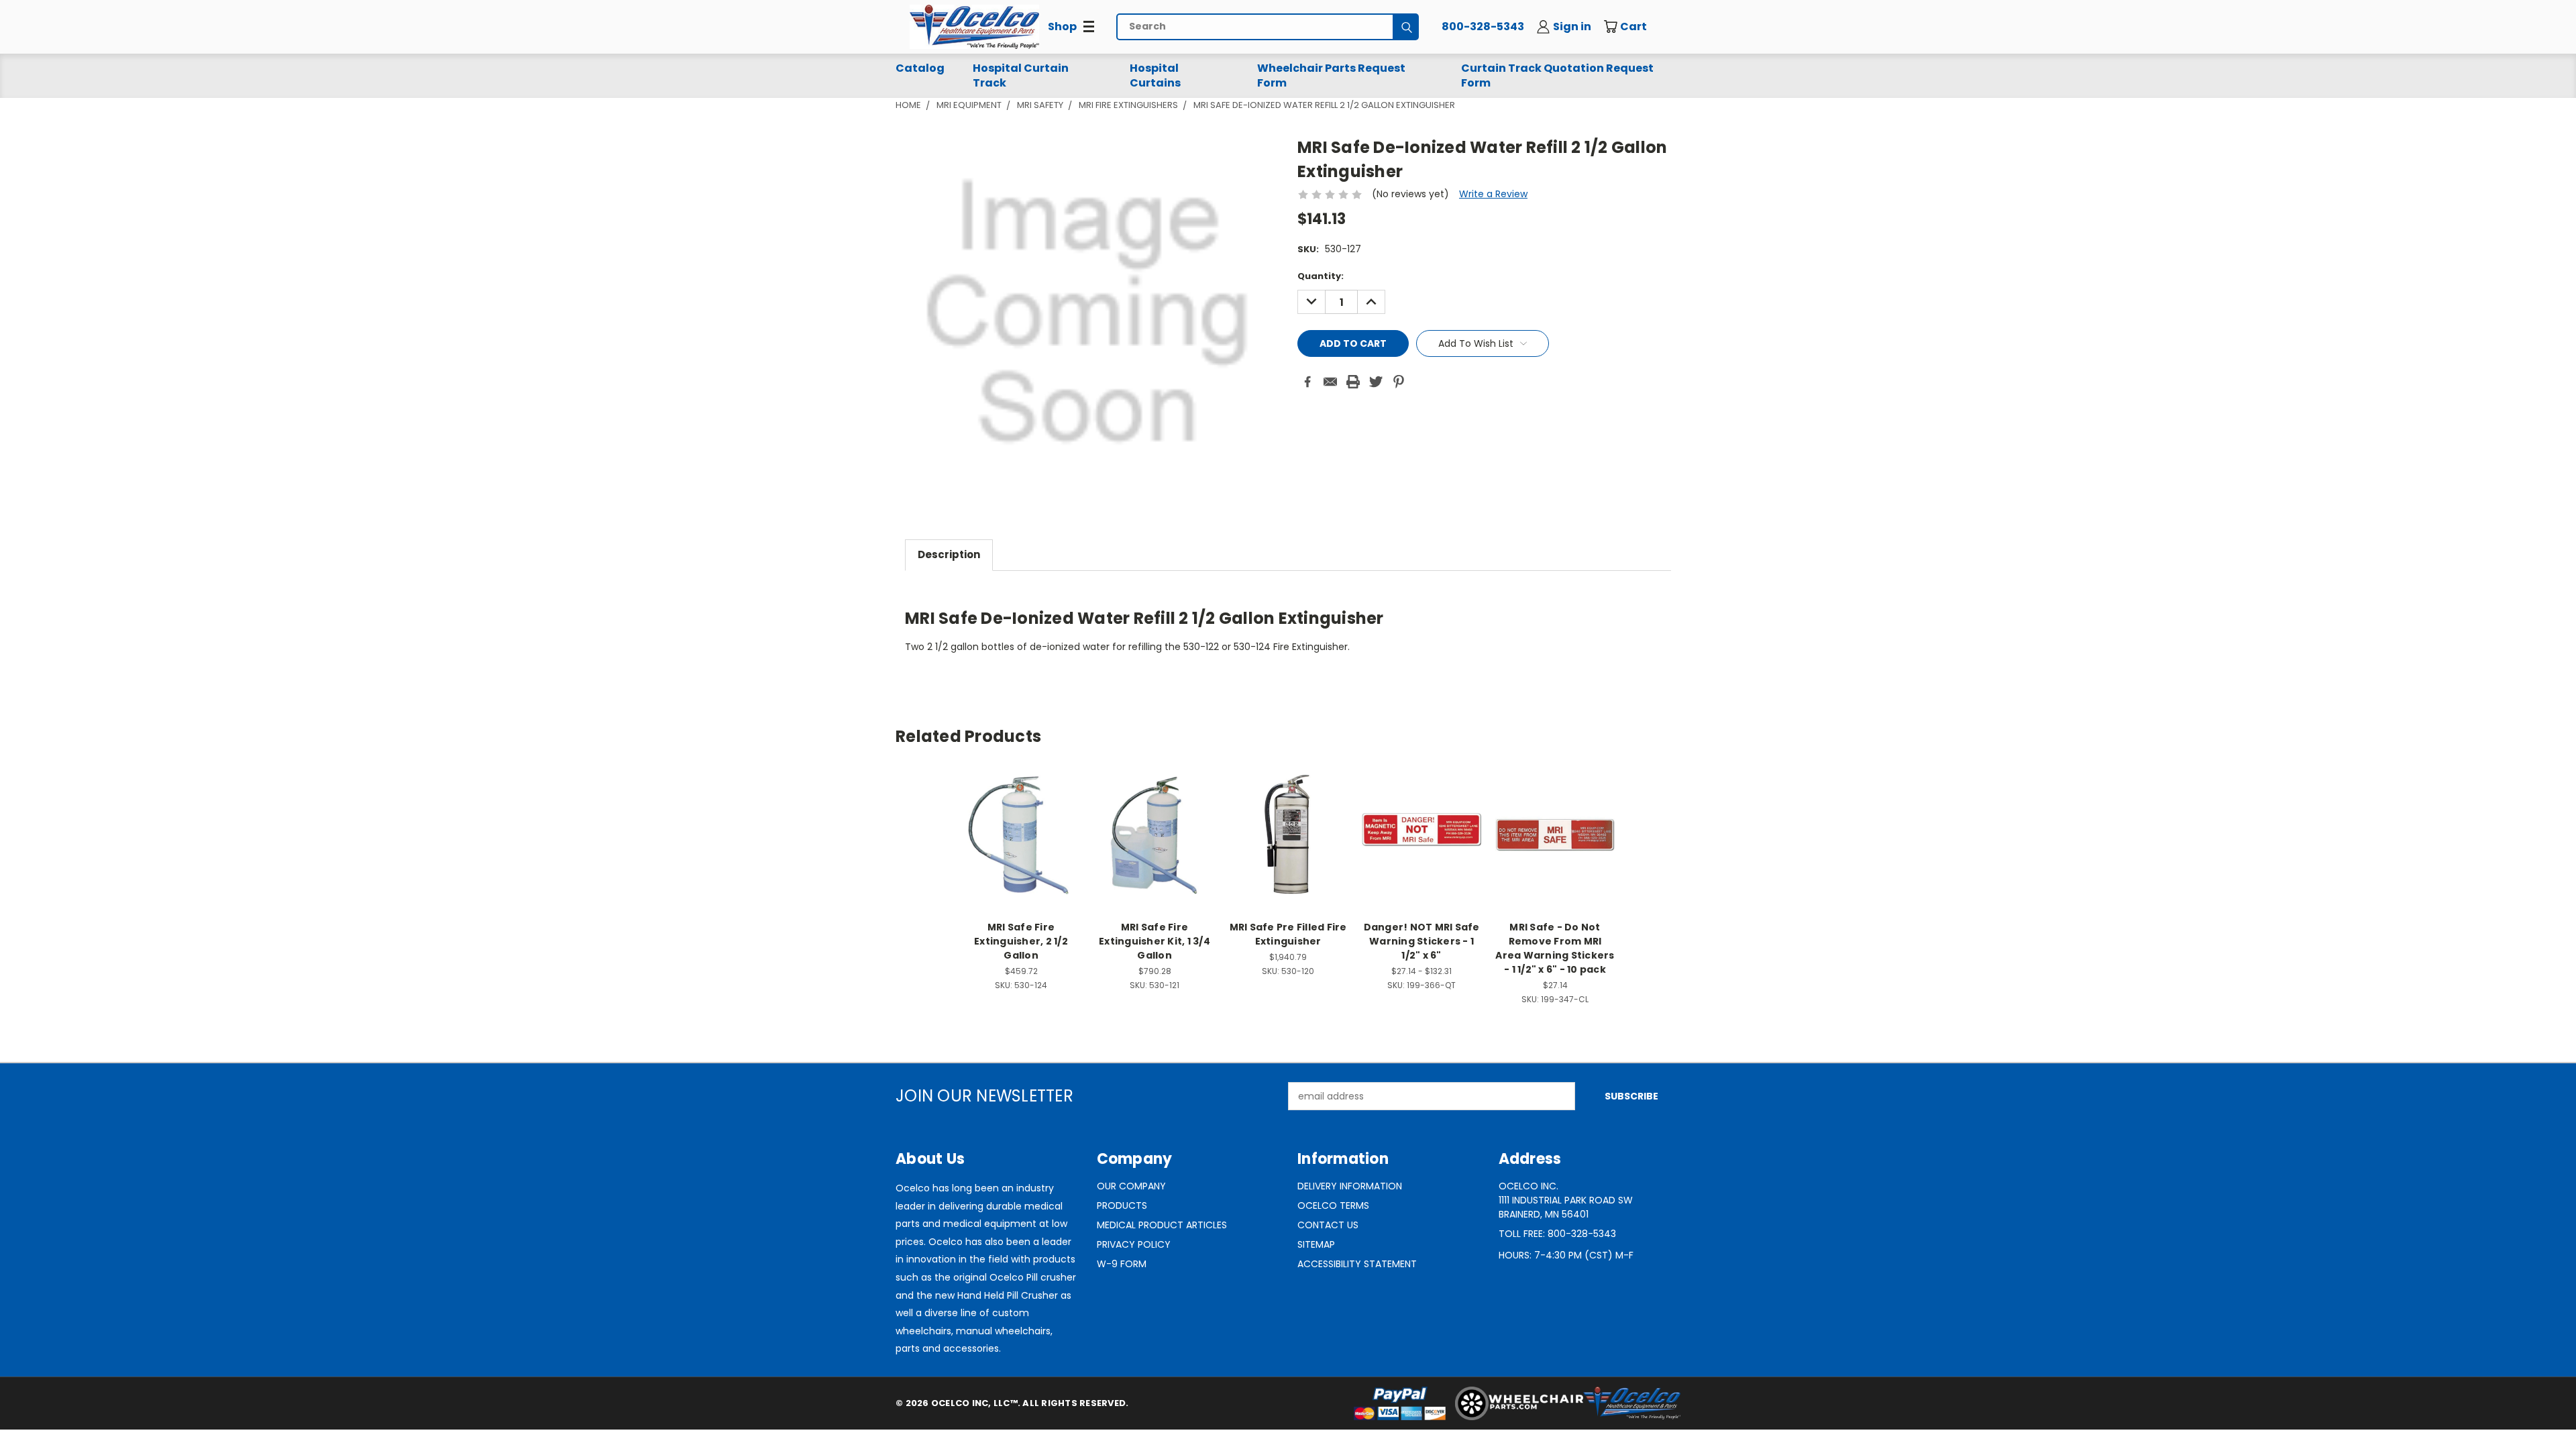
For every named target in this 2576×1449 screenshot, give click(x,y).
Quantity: (1321, 276)
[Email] (1330, 382)
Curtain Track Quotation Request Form (1557, 75)
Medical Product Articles (1162, 1225)
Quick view (1021, 820)
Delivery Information (1350, 1186)
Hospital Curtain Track (1021, 75)
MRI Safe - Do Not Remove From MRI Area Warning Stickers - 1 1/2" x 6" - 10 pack (1555, 948)
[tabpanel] (1288, 628)
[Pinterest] (1399, 382)
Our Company (1131, 1186)
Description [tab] (949, 554)
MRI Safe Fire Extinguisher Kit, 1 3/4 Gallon (1155, 941)
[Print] (1353, 382)
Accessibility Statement (1357, 1264)
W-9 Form (1122, 1264)
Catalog (920, 68)
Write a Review (1493, 194)
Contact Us (1328, 1225)
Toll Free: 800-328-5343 (1557, 1234)
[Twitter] (1376, 382)
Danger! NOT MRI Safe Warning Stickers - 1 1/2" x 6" (1422, 941)
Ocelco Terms (1333, 1205)
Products (1122, 1205)
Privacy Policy (1134, 1244)
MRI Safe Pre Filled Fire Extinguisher (1288, 934)
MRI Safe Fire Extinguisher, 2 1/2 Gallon (1021, 941)
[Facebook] (1307, 382)
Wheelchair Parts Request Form (1331, 75)
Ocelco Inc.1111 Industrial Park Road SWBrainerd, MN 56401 (1566, 1200)
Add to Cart (1021, 845)
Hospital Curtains (1155, 75)
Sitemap (1316, 1244)
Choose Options (1422, 845)
